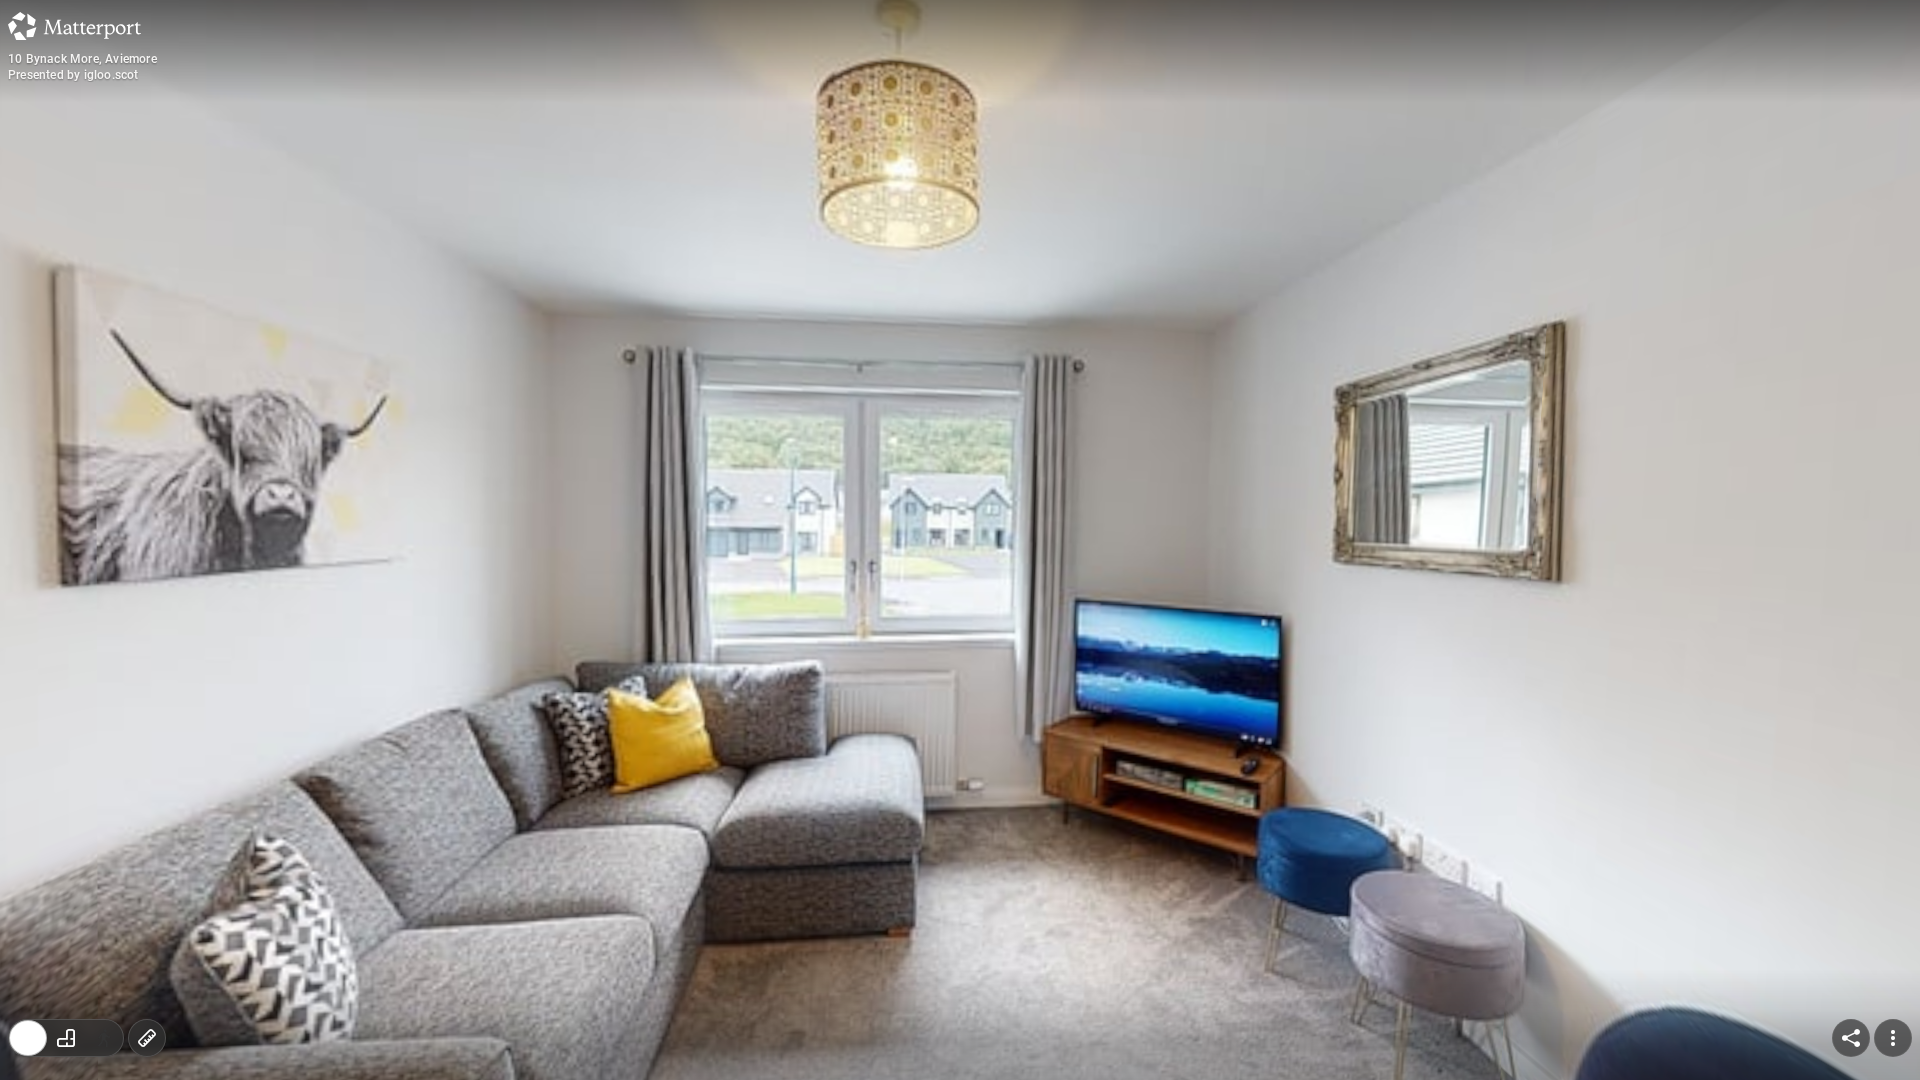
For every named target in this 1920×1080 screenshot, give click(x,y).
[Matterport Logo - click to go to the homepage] (74, 26)
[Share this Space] (1851, 1038)
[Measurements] (147, 1038)
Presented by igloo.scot (73, 75)
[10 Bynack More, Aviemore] (960, 540)
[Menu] (1893, 1038)
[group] (66, 1038)
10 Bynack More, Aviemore (82, 59)
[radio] (28, 1038)
